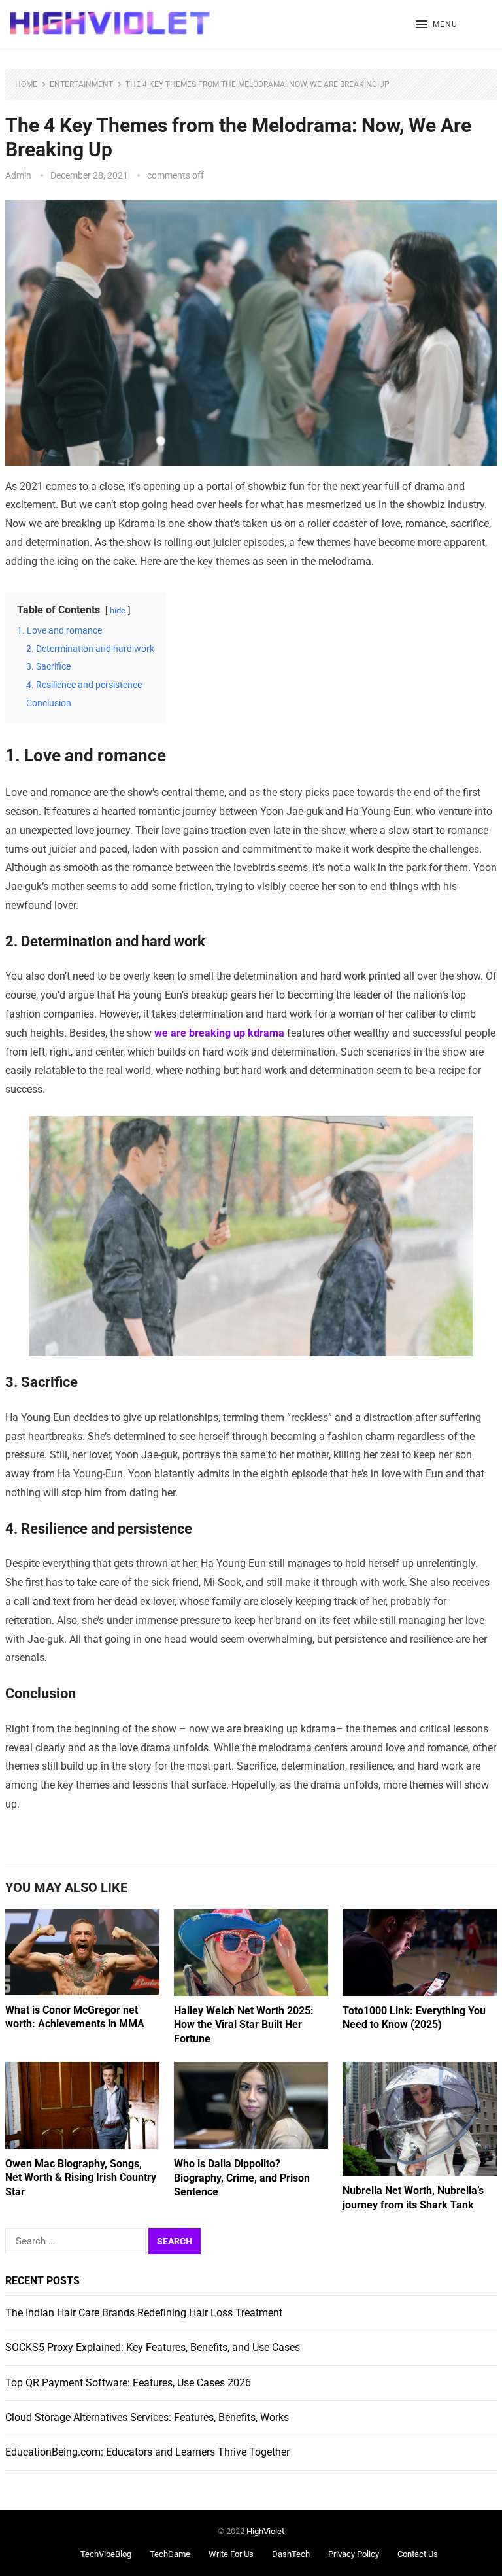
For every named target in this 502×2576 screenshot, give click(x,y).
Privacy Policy (354, 2554)
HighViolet (265, 2531)
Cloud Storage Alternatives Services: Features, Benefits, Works (147, 2417)
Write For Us (231, 2554)
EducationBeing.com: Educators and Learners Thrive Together (147, 2452)
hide (118, 610)
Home (26, 84)
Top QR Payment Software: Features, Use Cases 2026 (128, 2383)
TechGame (170, 2554)
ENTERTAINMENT (81, 84)
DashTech (291, 2554)
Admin (18, 175)
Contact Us (418, 2554)
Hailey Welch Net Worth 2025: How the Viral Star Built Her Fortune (244, 2025)
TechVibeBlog (106, 2554)
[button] (437, 25)
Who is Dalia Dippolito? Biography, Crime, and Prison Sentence (242, 2178)
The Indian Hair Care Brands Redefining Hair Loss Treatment (144, 2313)
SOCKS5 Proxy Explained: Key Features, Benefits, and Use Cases (153, 2347)
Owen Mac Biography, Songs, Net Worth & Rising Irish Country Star (81, 2178)
